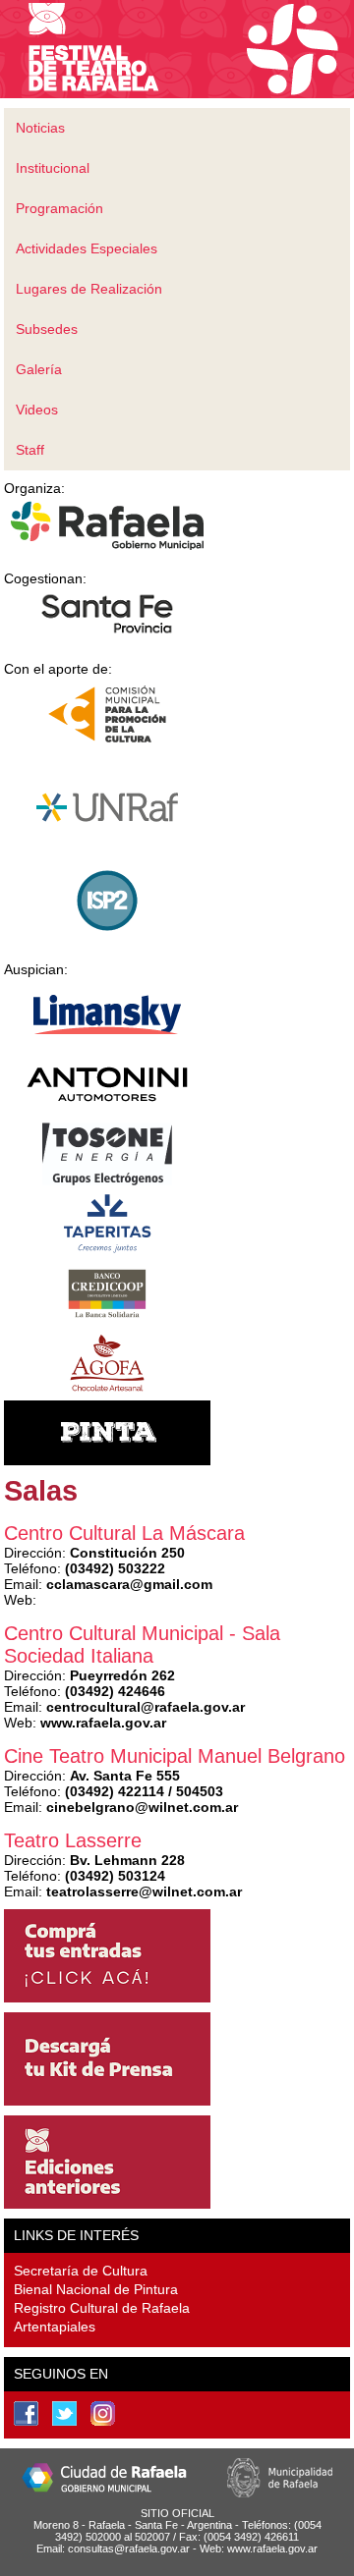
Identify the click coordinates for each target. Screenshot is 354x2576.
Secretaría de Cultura (81, 2271)
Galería (39, 369)
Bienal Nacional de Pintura (96, 2289)
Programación (59, 208)
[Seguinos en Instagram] (103, 2413)
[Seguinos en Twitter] (64, 2413)
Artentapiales (55, 2327)
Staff (30, 450)
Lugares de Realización (89, 289)
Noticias (40, 128)
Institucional (53, 168)
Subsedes (47, 329)
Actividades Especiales (87, 248)
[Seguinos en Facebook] (26, 2413)
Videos (37, 410)
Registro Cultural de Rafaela (102, 2308)
